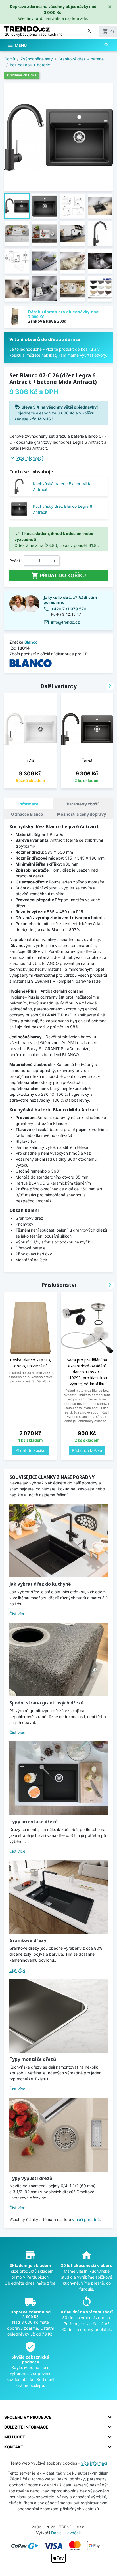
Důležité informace (26, 2427)
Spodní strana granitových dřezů (46, 1703)
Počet (15, 561)
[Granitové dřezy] (59, 1897)
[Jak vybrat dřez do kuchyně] (59, 1541)
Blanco (31, 642)
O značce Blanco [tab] (27, 814)
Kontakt (14, 2447)
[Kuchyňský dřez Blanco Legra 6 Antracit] (19, 509)
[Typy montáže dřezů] (59, 2016)
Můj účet (15, 2437)
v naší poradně (86, 2219)
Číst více (17, 1614)
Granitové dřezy (28, 1940)
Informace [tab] (28, 804)
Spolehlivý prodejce (28, 2417)
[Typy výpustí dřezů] (59, 2135)
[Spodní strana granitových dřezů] (59, 1659)
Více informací (30, 458)
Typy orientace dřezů (34, 1822)
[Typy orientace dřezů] (59, 1778)
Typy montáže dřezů (33, 2059)
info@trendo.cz (65, 622)
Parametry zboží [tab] (83, 804)
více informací (94, 2463)
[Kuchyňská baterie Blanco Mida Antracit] (19, 486)
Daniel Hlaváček (66, 2533)
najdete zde (76, 18)
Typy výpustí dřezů (31, 2178)
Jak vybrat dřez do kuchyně (40, 1584)
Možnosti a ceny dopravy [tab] (82, 814)
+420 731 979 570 (69, 609)
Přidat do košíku (59, 576)
